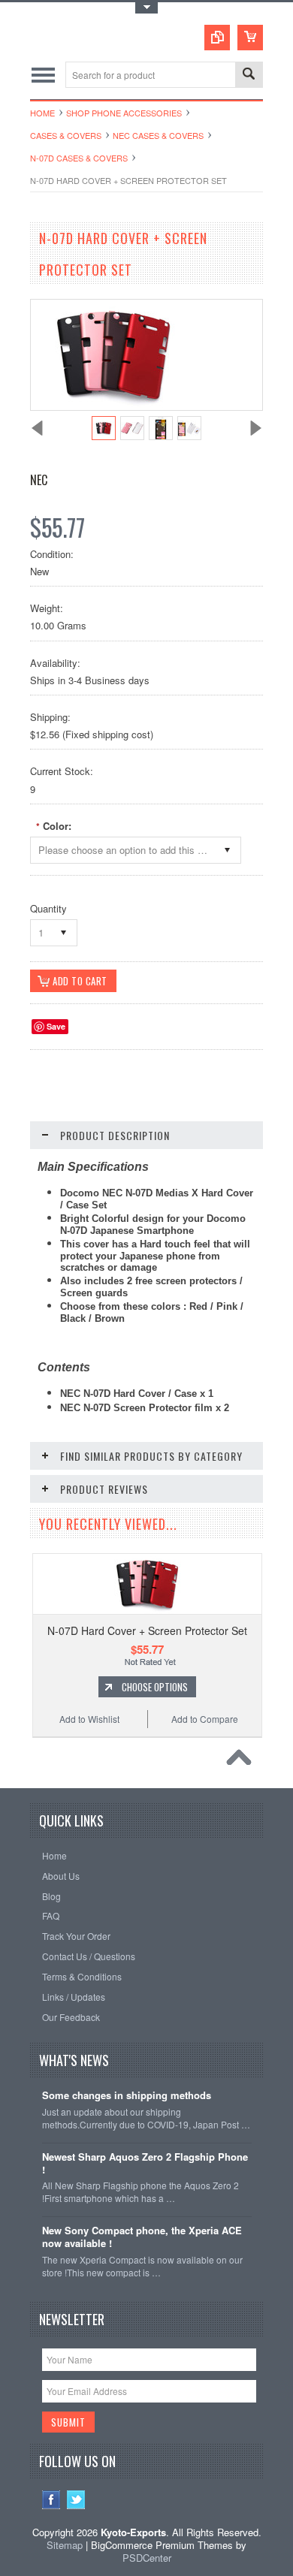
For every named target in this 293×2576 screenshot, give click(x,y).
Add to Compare (205, 1719)
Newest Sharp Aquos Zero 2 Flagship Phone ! (145, 2164)
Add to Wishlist (89, 1719)
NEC (39, 480)
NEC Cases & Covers (158, 135)
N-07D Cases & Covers (79, 158)
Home (42, 113)
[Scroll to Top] (243, 1761)
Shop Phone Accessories (124, 113)
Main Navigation (43, 75)
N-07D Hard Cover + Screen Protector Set (147, 1630)
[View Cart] (250, 38)
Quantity (48, 908)
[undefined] (113, 406)
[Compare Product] (217, 38)
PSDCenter (147, 2558)
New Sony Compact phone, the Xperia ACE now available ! (142, 2237)
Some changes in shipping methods (127, 2096)
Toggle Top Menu (146, 8)
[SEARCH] (249, 75)
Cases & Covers (66, 135)
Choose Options (155, 1687)
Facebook (51, 2500)
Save (56, 1026)
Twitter (76, 2500)
